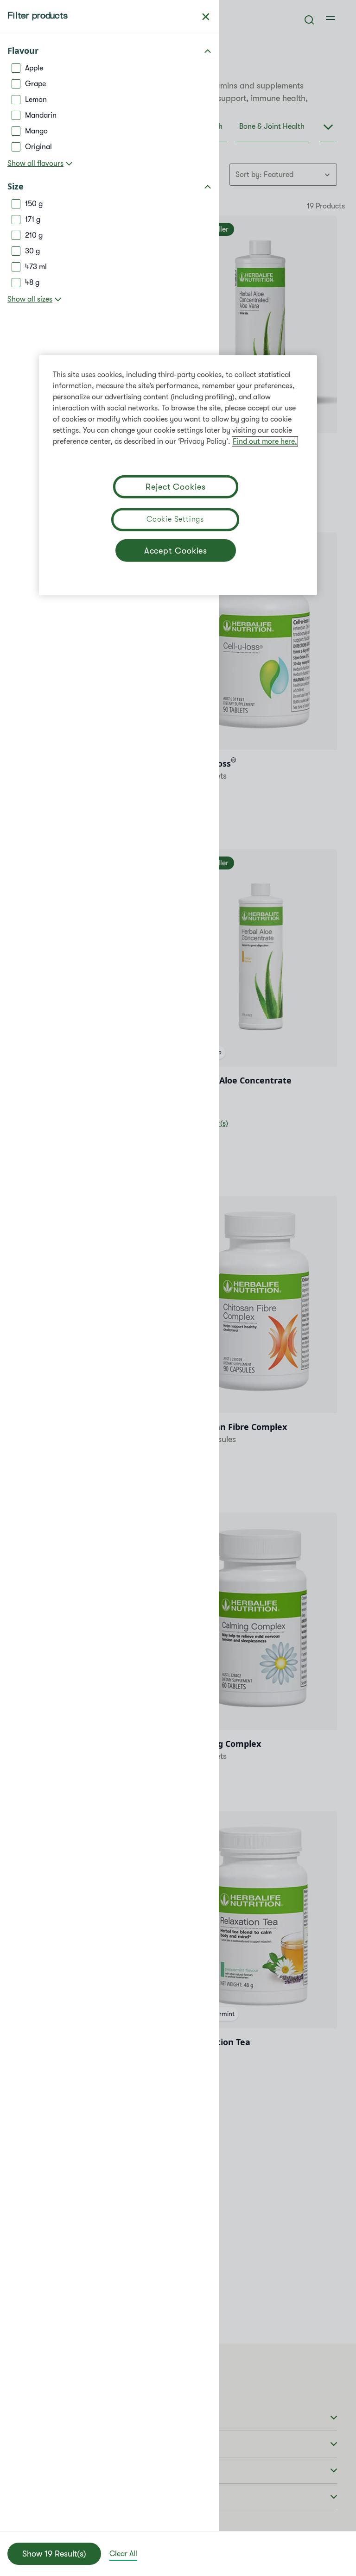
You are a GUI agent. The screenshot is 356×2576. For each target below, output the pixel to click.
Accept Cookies (176, 551)
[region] (178, 475)
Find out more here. (265, 441)
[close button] (206, 17)
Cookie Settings (175, 519)
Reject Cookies (176, 487)
